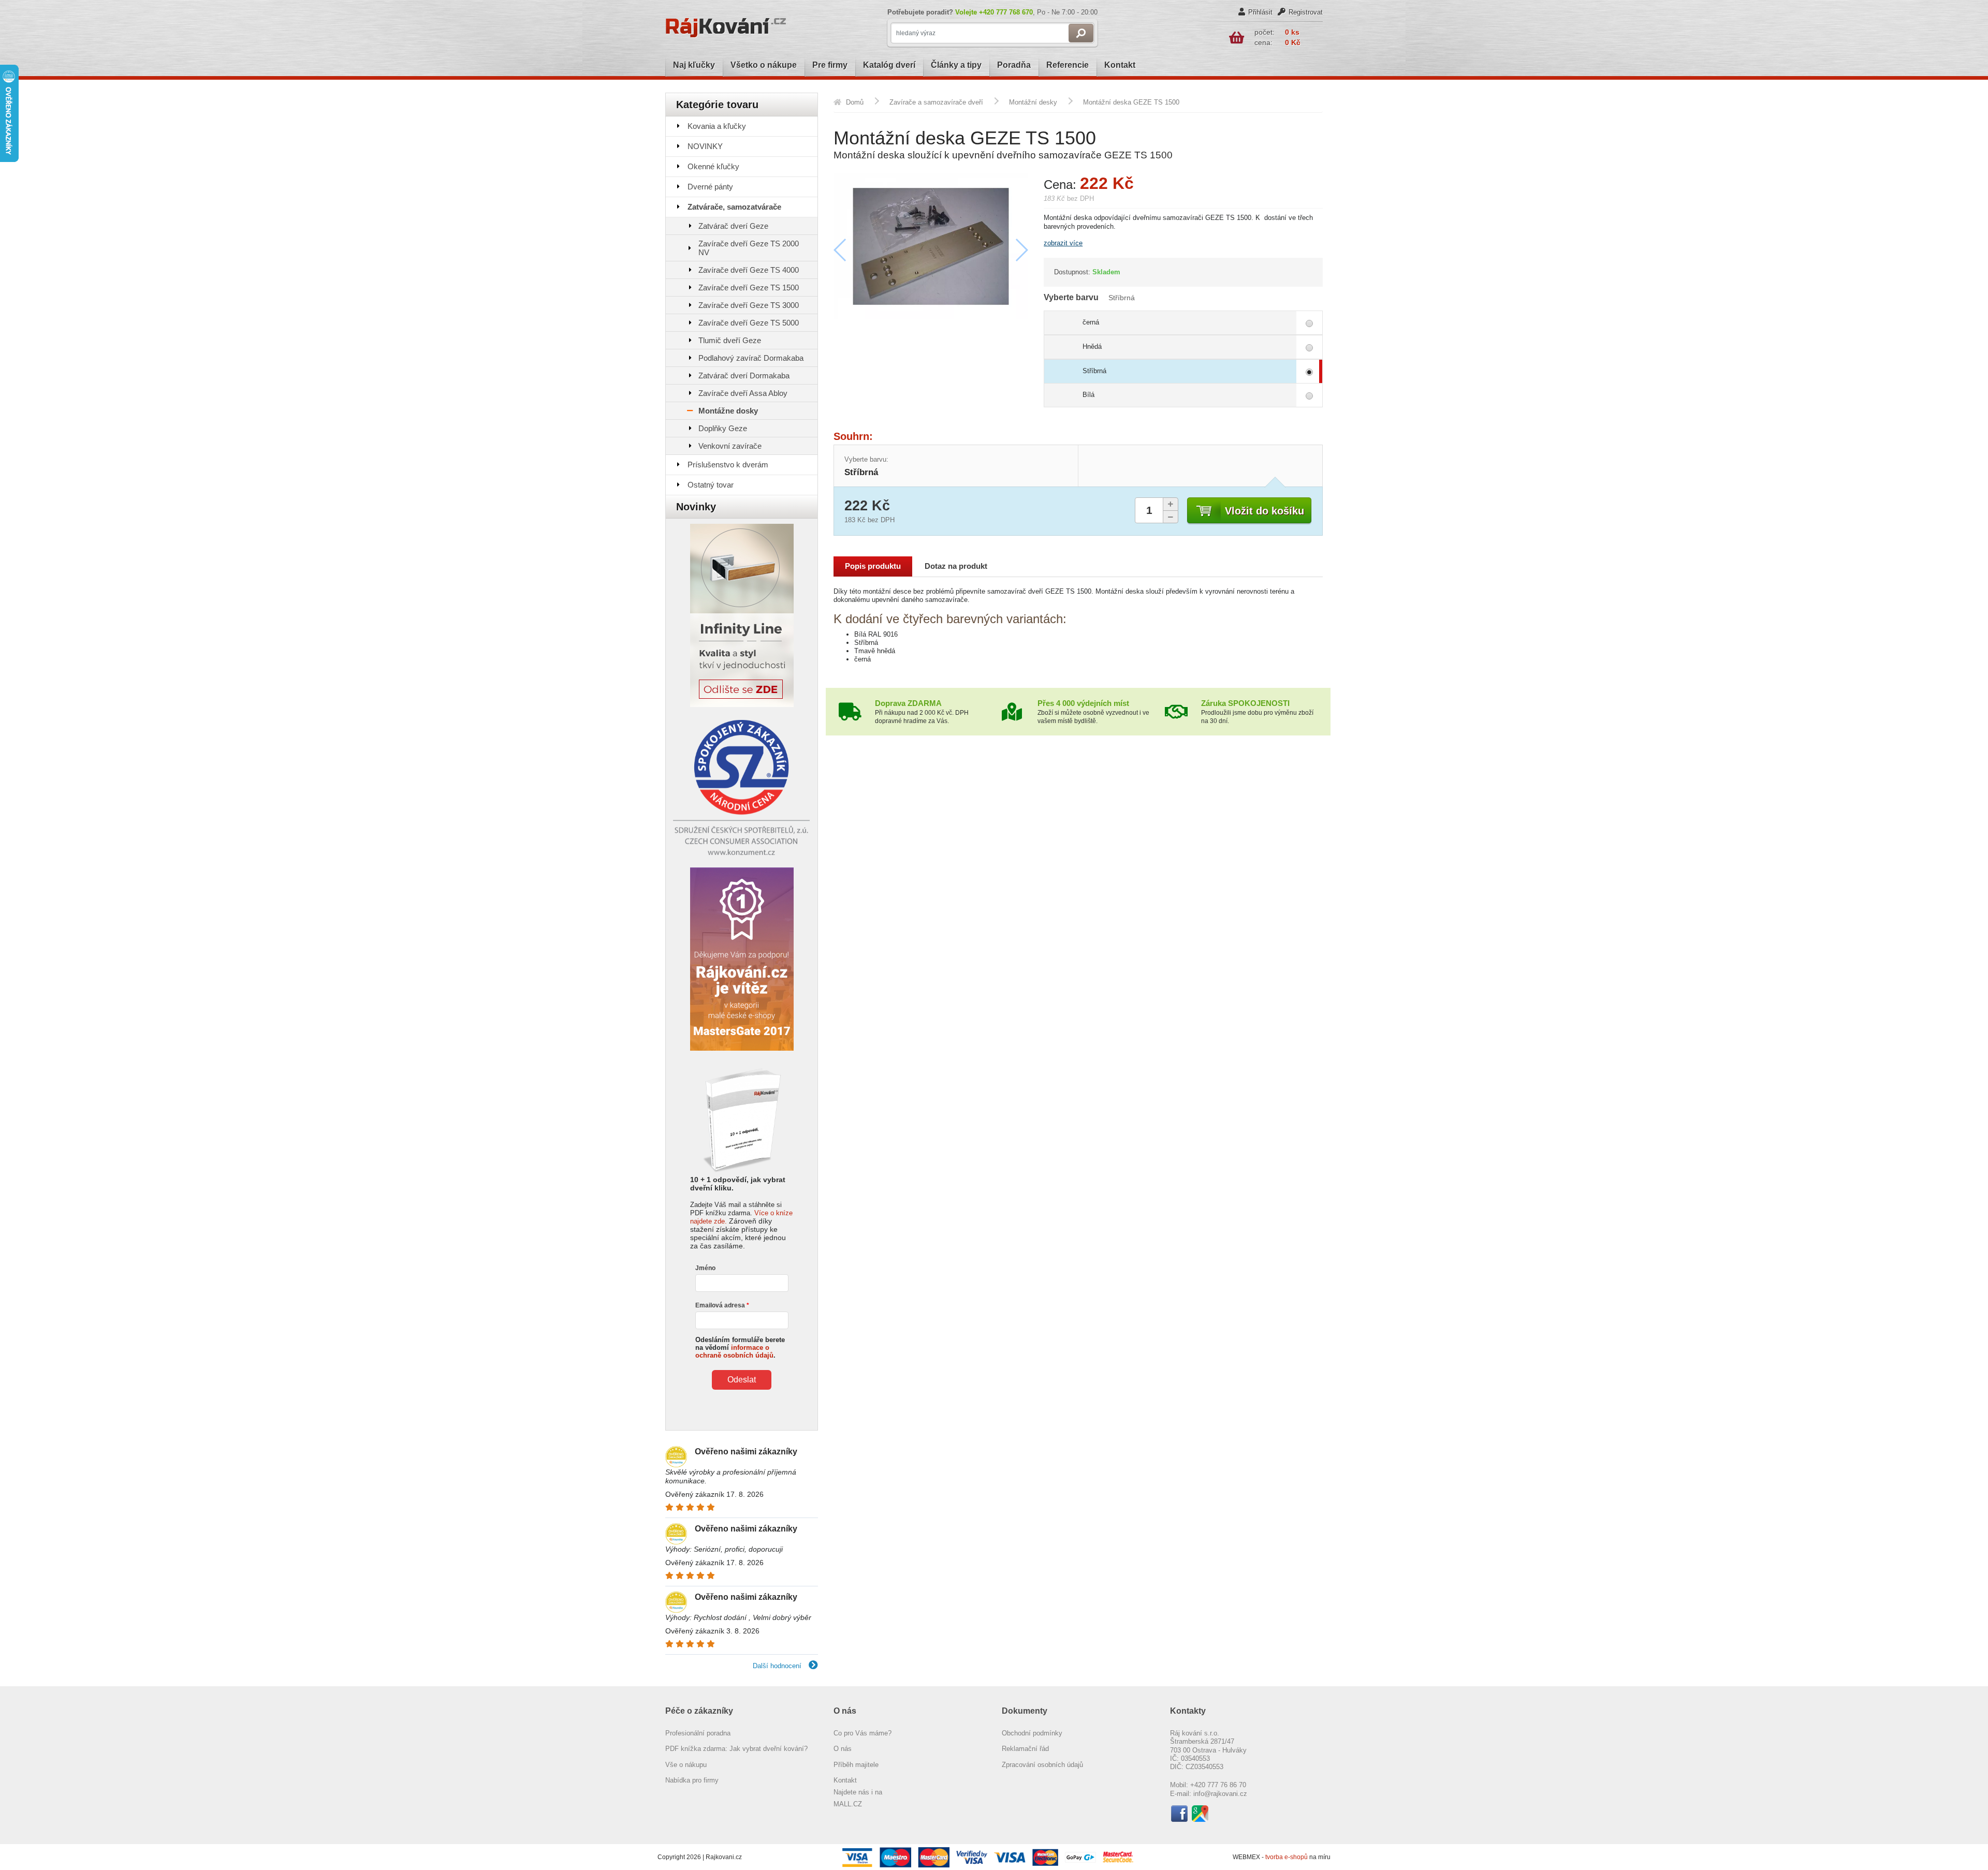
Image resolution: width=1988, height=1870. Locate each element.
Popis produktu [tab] (873, 566)
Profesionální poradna (698, 1733)
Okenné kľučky (713, 166)
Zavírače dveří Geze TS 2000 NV (749, 248)
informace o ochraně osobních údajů (734, 1351)
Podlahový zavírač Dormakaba (751, 358)
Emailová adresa (720, 1305)
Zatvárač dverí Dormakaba (744, 376)
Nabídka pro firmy (692, 1780)
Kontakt (1120, 65)
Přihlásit (1260, 12)
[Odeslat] (1081, 33)
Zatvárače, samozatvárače (734, 207)
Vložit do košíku (1265, 511)
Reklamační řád (1025, 1749)
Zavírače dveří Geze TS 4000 (749, 270)
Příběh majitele (856, 1765)
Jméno (705, 1268)
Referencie (1068, 65)
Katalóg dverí (889, 65)
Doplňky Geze (723, 428)
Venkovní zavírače (730, 446)
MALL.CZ (848, 1804)
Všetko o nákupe (764, 65)
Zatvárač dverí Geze (733, 226)
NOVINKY (705, 146)
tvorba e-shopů (1287, 1857)
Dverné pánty (710, 187)
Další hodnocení (778, 1666)
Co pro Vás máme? (863, 1733)
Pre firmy (830, 65)
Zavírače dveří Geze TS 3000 (749, 305)
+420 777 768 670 (1006, 12)
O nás (843, 1749)
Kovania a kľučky (717, 126)
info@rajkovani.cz (1220, 1794)
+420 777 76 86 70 (1218, 1785)
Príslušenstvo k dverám (728, 465)
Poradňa (1014, 65)
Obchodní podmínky (1032, 1733)
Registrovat (1306, 12)
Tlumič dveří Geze (730, 340)
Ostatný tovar (711, 485)
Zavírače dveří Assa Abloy (743, 393)
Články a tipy (956, 65)
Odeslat (742, 1380)
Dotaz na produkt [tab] (956, 566)
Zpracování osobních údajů (1042, 1765)
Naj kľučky (694, 65)
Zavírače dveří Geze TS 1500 (749, 288)
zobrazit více (1063, 243)
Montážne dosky (728, 411)
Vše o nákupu (686, 1765)
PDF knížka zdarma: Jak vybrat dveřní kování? (736, 1749)
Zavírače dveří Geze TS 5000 (749, 323)
